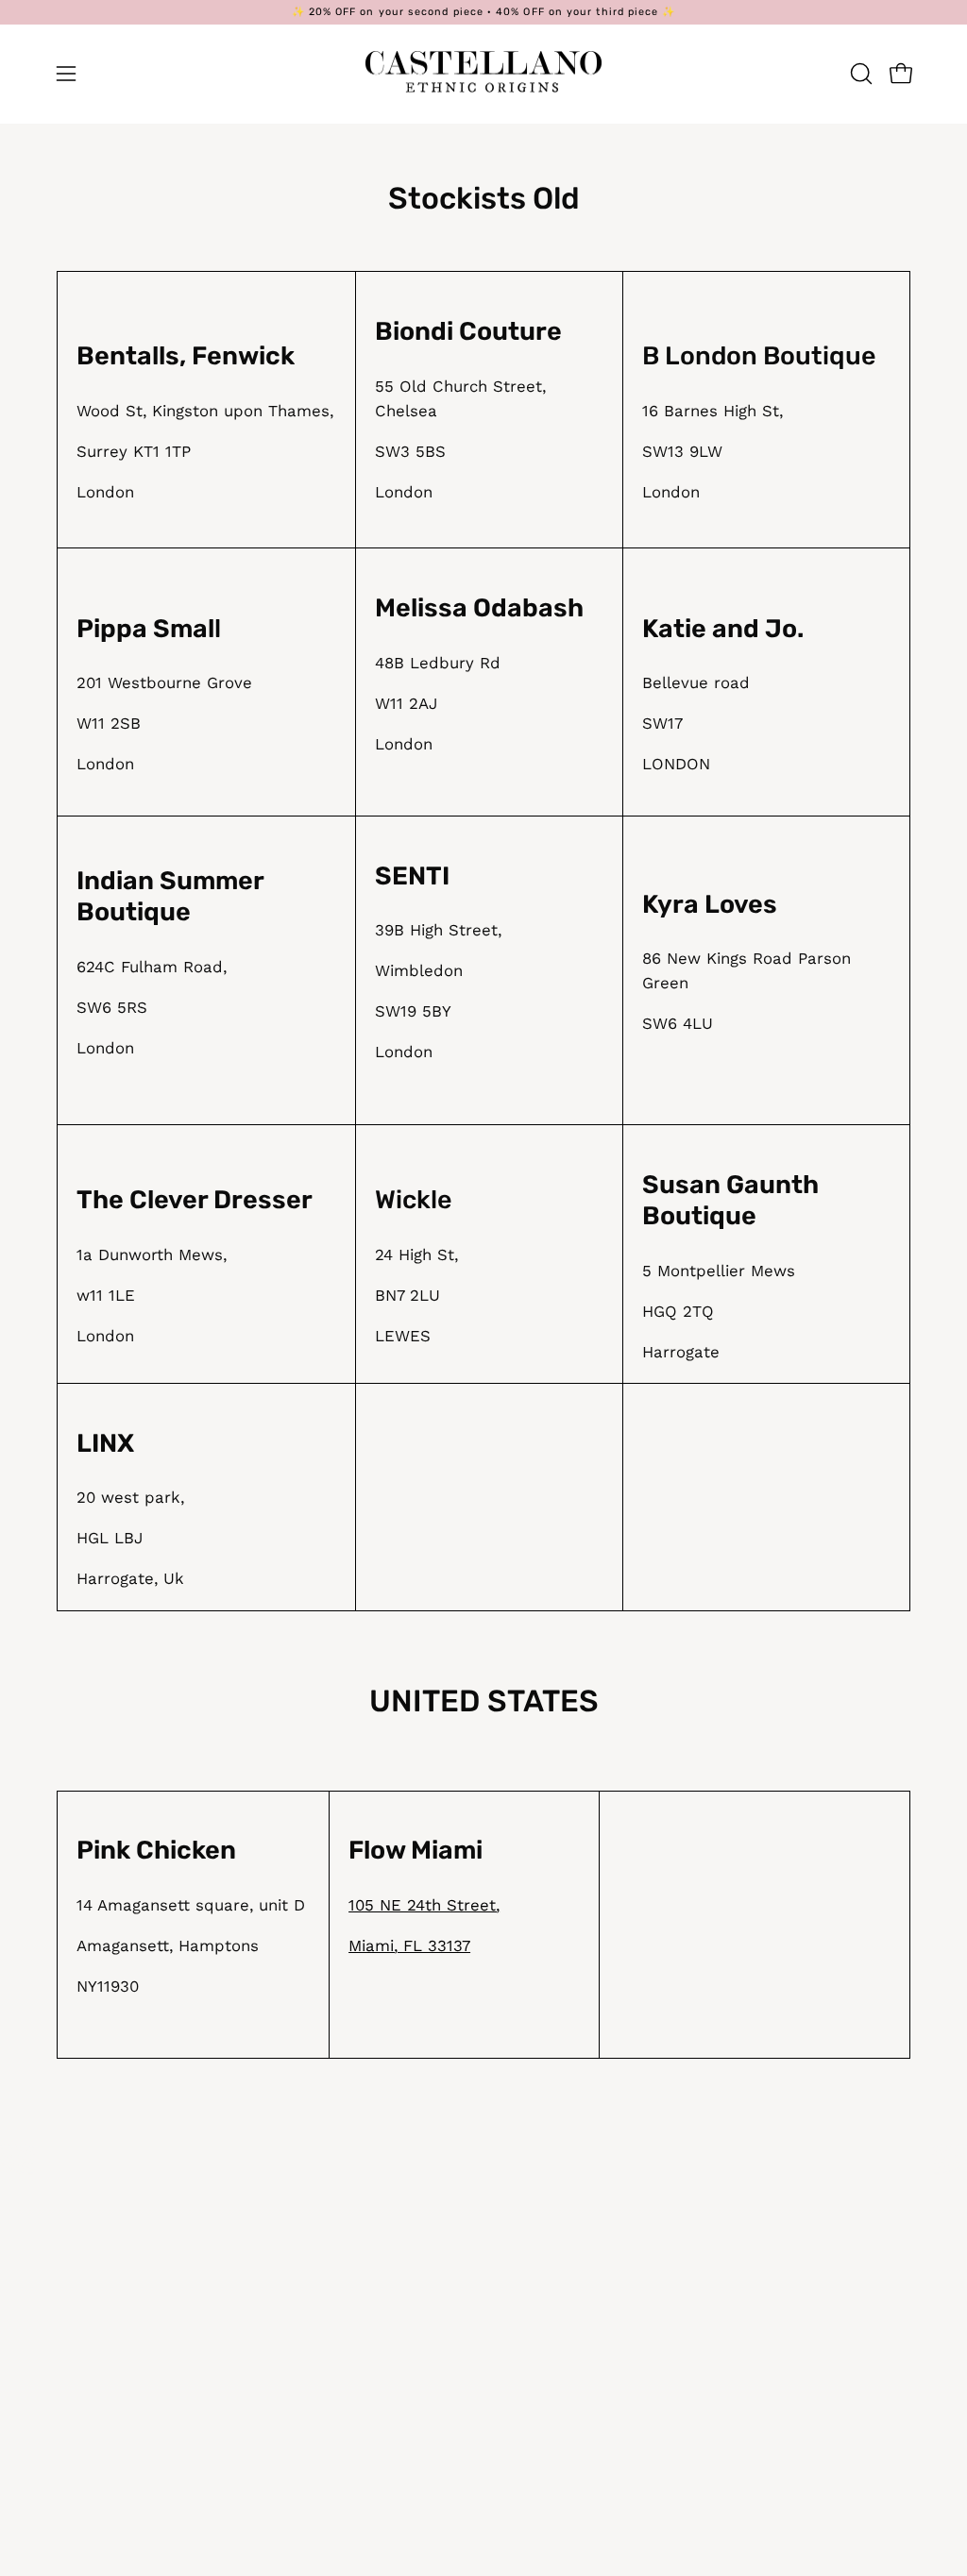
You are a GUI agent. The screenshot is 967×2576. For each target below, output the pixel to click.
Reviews (713, 2455)
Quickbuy (717, 2423)
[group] (483, 12)
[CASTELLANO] (483, 74)
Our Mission (548, 2259)
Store (524, 2357)
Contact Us (546, 2325)
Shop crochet (733, 2357)
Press (524, 2292)
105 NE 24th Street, (424, 1905)
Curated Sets (733, 2259)
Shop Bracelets (740, 2227)
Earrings (713, 2325)
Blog (519, 2227)
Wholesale (364, 2374)
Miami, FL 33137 (409, 1945)
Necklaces (721, 2292)
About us (716, 2390)
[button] (859, 74)
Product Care (375, 2227)
